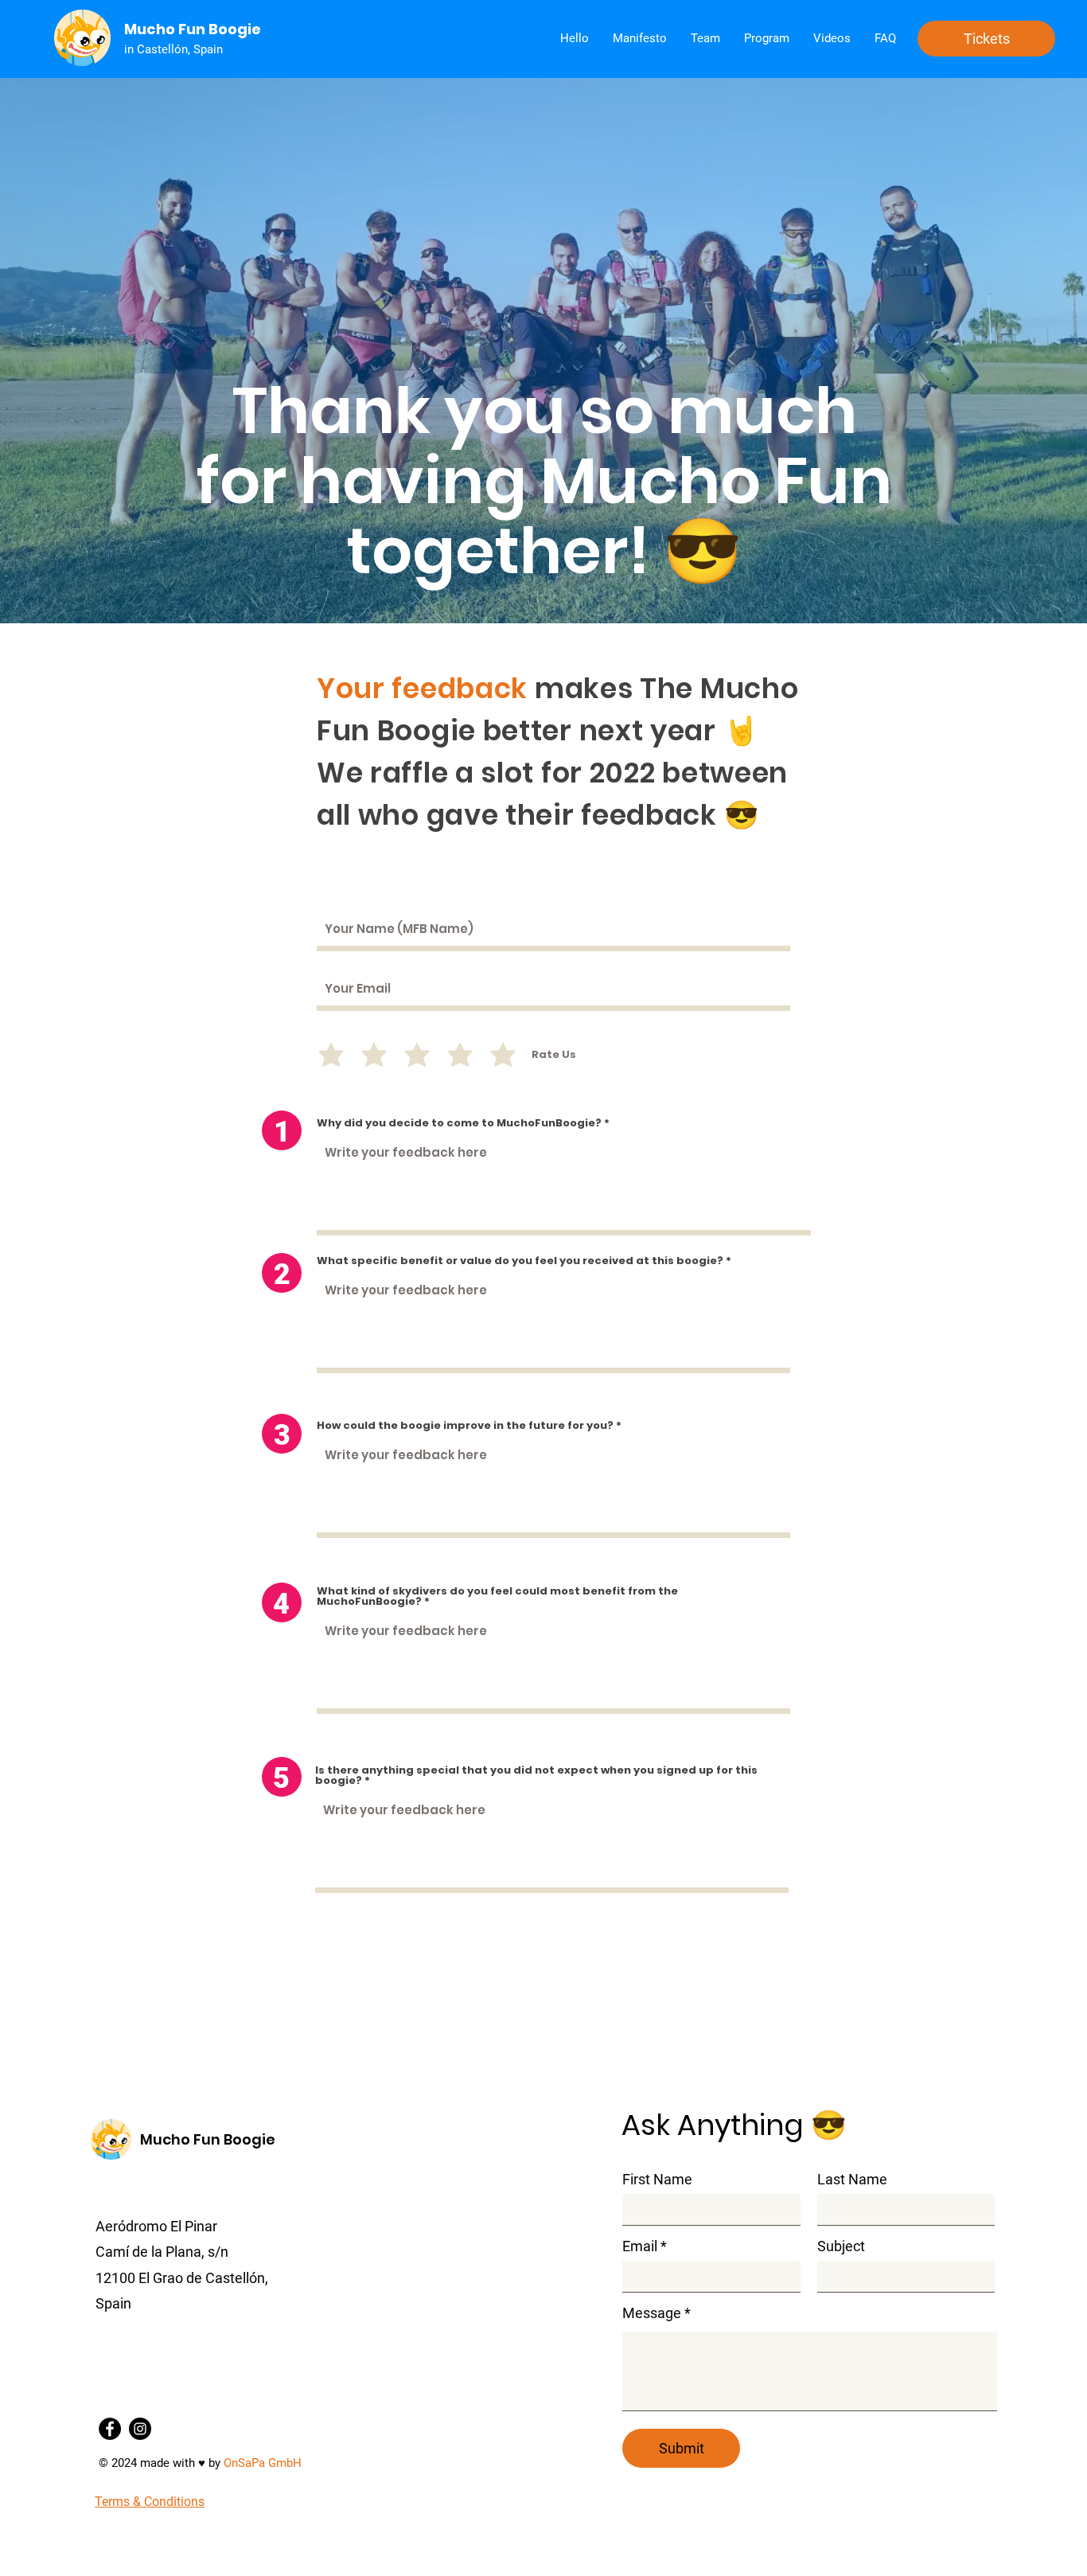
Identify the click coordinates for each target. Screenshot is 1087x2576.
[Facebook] (110, 2429)
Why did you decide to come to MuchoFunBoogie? (459, 1123)
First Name (657, 2180)
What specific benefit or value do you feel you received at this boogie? (520, 1261)
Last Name (852, 2180)
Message (652, 2313)
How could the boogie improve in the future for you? (465, 1425)
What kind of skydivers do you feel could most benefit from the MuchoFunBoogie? (497, 1596)
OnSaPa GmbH (263, 2463)
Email (640, 2246)
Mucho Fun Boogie (208, 2139)
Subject (841, 2246)
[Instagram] (140, 2429)
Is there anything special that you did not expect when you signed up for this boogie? (536, 1775)
